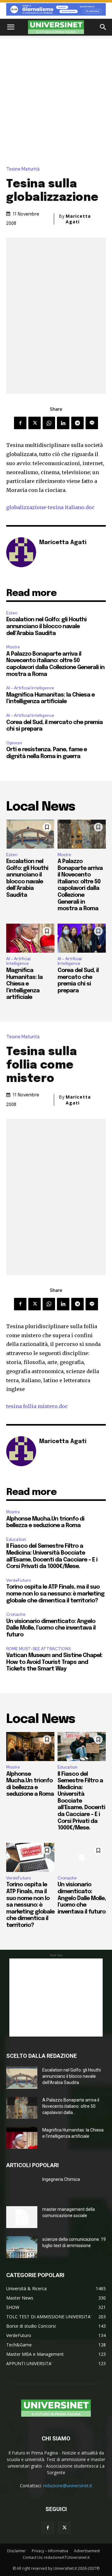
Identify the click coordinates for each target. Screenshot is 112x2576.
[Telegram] (77, 423)
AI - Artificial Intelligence (30, 688)
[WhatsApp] (49, 423)
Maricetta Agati (78, 219)
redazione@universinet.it (68, 2486)
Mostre (13, 647)
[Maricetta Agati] (21, 552)
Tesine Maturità (23, 169)
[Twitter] (35, 423)
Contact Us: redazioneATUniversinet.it (56, 2557)
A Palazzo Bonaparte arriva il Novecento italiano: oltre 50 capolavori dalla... (71, 2106)
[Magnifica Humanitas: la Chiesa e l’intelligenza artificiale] (30, 938)
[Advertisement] (56, 95)
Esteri (12, 613)
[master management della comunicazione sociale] (22, 2217)
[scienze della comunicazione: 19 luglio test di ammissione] (22, 2247)
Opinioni (14, 743)
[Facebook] (20, 423)
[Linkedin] (63, 423)
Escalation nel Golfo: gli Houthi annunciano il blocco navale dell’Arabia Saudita (46, 626)
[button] (11, 27)
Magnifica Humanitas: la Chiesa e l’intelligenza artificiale (24, 984)
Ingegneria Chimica (61, 2179)
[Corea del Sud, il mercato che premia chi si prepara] (82, 938)
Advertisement (87, 2551)
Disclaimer (16, 2551)
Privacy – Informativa (50, 2551)
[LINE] (92, 423)
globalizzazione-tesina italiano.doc (50, 507)
